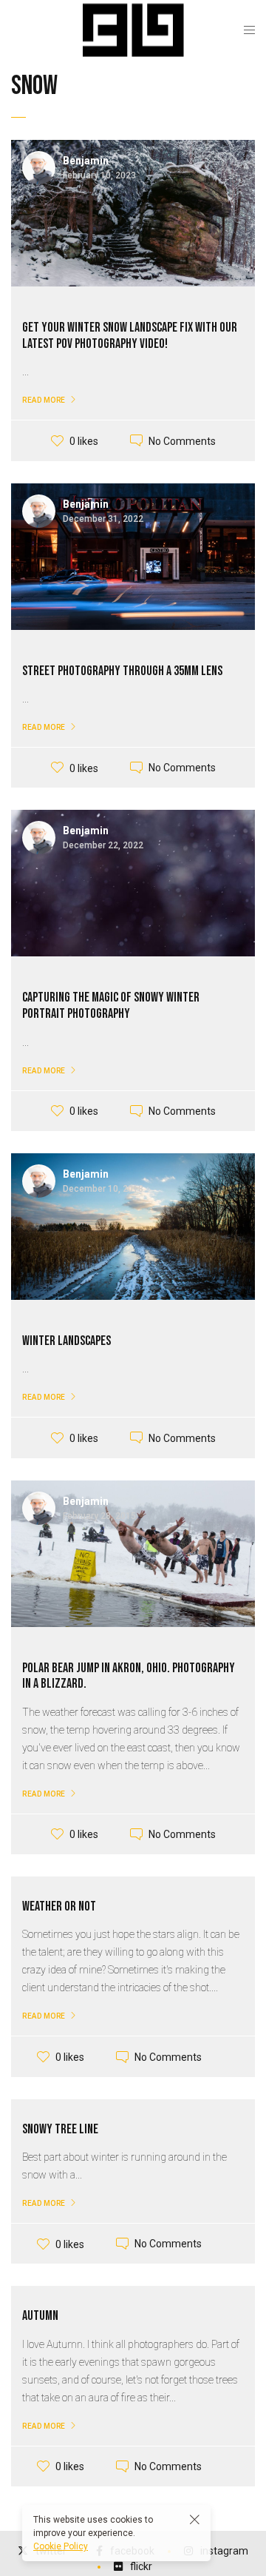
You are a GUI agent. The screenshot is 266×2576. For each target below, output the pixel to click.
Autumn (40, 2316)
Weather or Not (59, 1906)
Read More (44, 400)
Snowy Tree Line (60, 2129)
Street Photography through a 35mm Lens (122, 671)
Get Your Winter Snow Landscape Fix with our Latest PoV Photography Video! (130, 336)
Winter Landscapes (66, 1341)
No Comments (182, 440)
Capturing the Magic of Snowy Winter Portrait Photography (111, 1006)
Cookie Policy (61, 2546)
